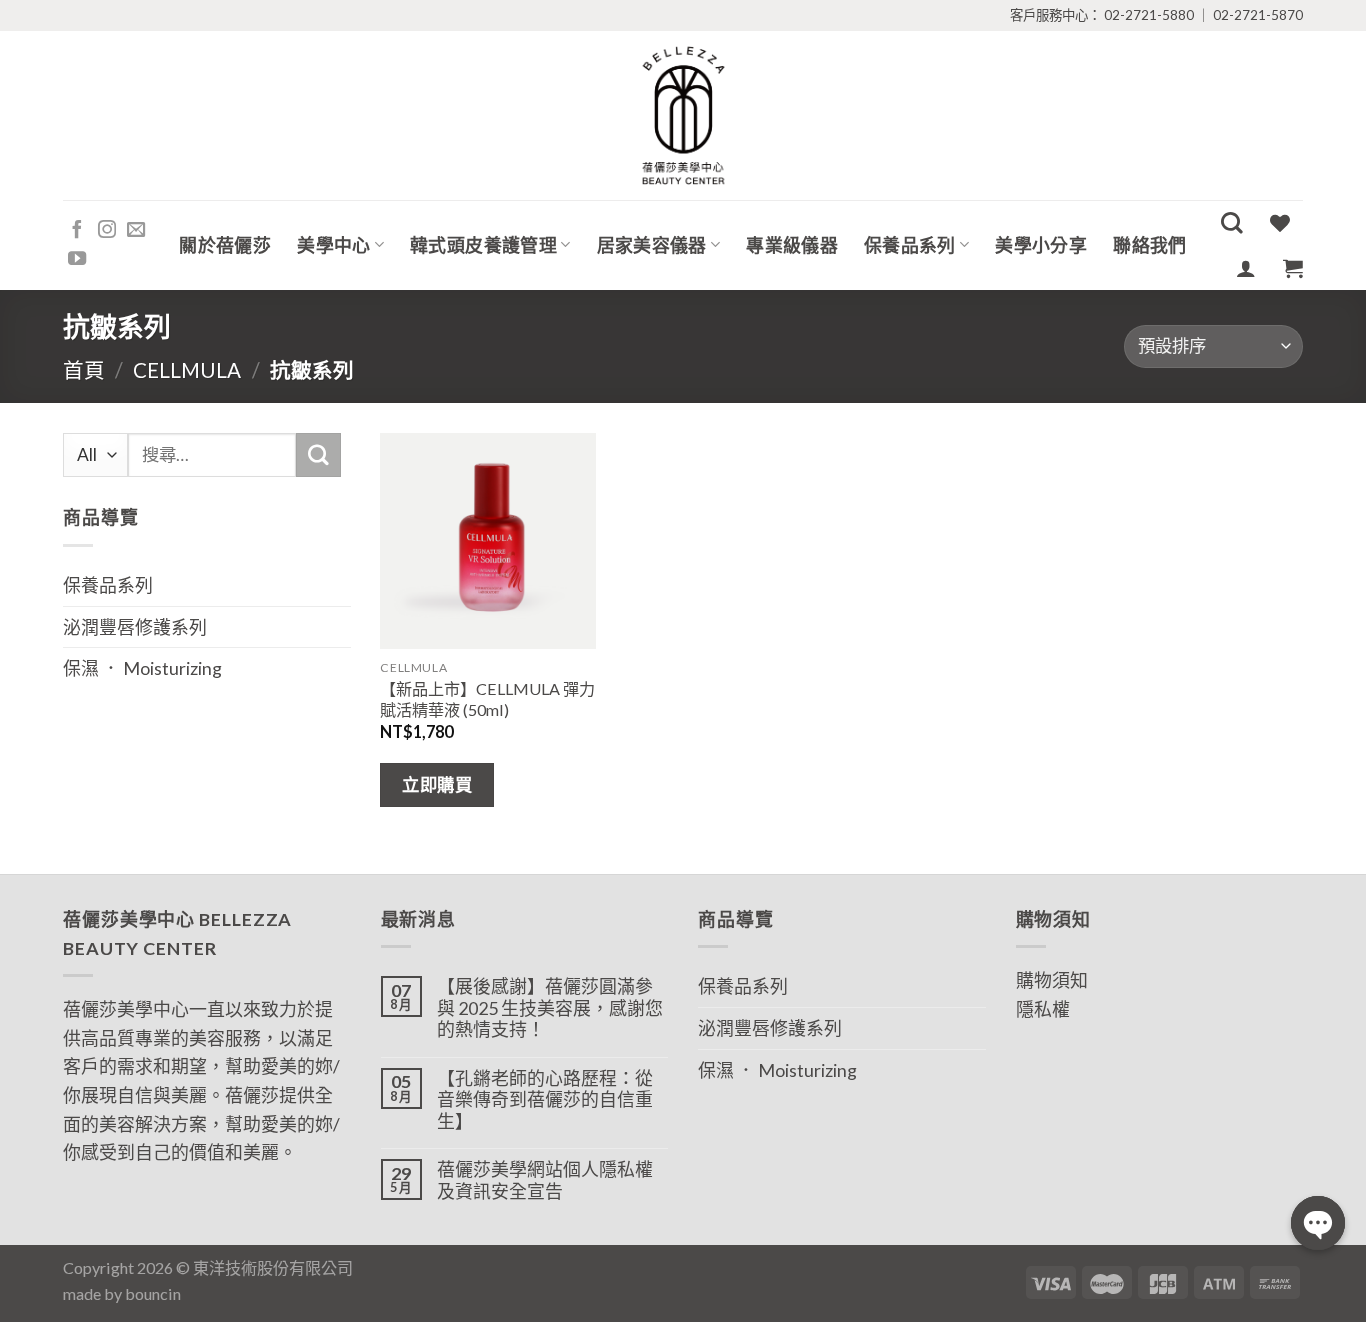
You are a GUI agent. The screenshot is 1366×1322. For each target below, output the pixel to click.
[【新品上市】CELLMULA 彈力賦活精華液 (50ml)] (488, 541)
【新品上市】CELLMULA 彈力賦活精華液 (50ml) (487, 699)
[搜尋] (1232, 223)
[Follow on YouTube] (77, 259)
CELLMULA (187, 370)
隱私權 (1043, 1009)
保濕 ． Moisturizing (142, 668)
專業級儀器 (792, 245)
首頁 (84, 370)
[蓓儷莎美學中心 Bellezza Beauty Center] (683, 115)
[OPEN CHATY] (1318, 1223)
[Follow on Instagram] (107, 230)
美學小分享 (1041, 245)
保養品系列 (910, 245)
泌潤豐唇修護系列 (135, 627)
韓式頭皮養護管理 (483, 245)
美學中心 (333, 245)
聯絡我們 (1149, 245)
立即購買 (437, 784)
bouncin (153, 1293)
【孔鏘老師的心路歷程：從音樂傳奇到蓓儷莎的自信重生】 (545, 1100)
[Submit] (318, 455)
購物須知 (1052, 980)
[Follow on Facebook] (77, 230)
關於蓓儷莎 (225, 245)
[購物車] (1293, 268)
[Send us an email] (136, 230)
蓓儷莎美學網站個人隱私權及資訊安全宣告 (545, 1180)
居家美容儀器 (652, 245)
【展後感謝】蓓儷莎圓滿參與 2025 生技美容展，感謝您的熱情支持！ (550, 1008)
